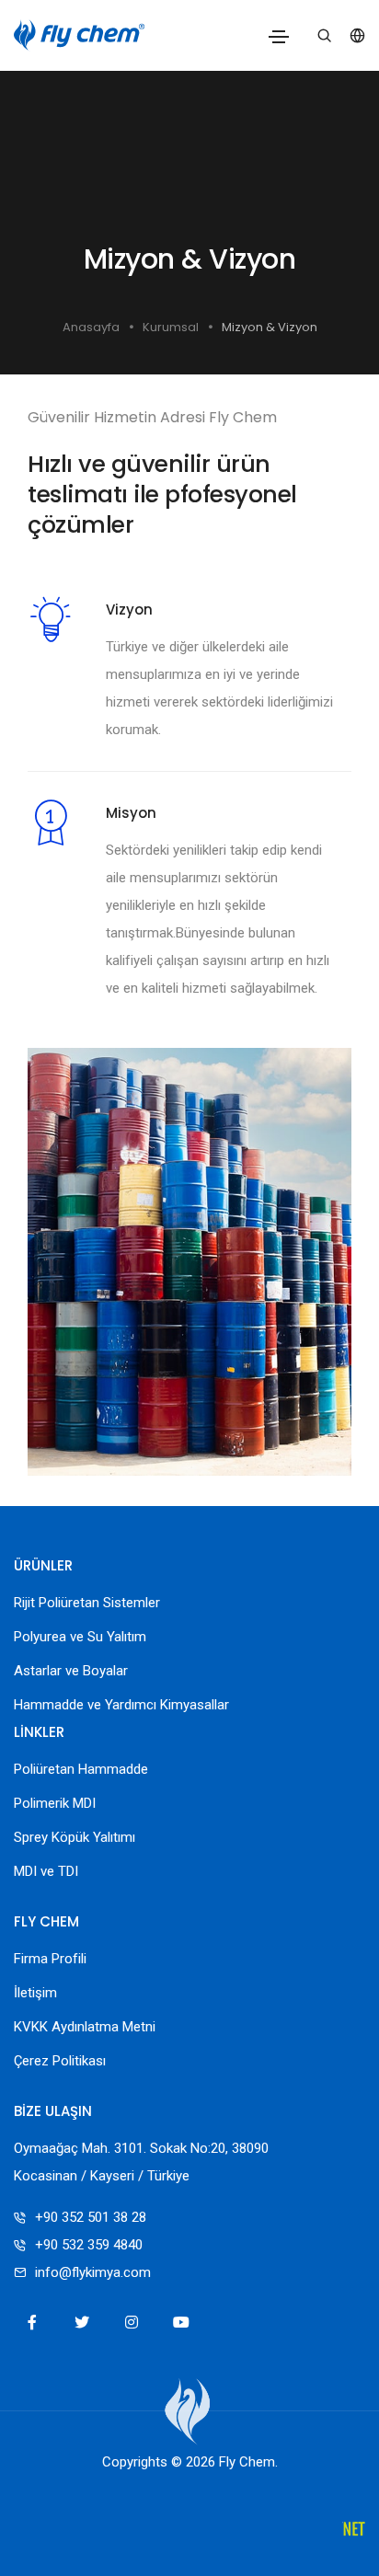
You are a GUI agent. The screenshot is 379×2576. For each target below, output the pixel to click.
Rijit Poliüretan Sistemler (87, 1603)
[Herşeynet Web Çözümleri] (354, 2530)
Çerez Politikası (60, 2061)
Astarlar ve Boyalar (71, 1671)
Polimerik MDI (55, 1803)
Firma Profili (50, 1959)
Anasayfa (91, 327)
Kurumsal (171, 327)
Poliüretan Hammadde (81, 1769)
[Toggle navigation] (279, 37)
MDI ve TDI (46, 1871)
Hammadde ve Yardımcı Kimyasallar (121, 1705)
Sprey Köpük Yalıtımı (75, 1837)
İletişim (35, 1993)
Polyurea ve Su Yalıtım (80, 1637)
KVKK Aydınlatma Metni (85, 2027)
